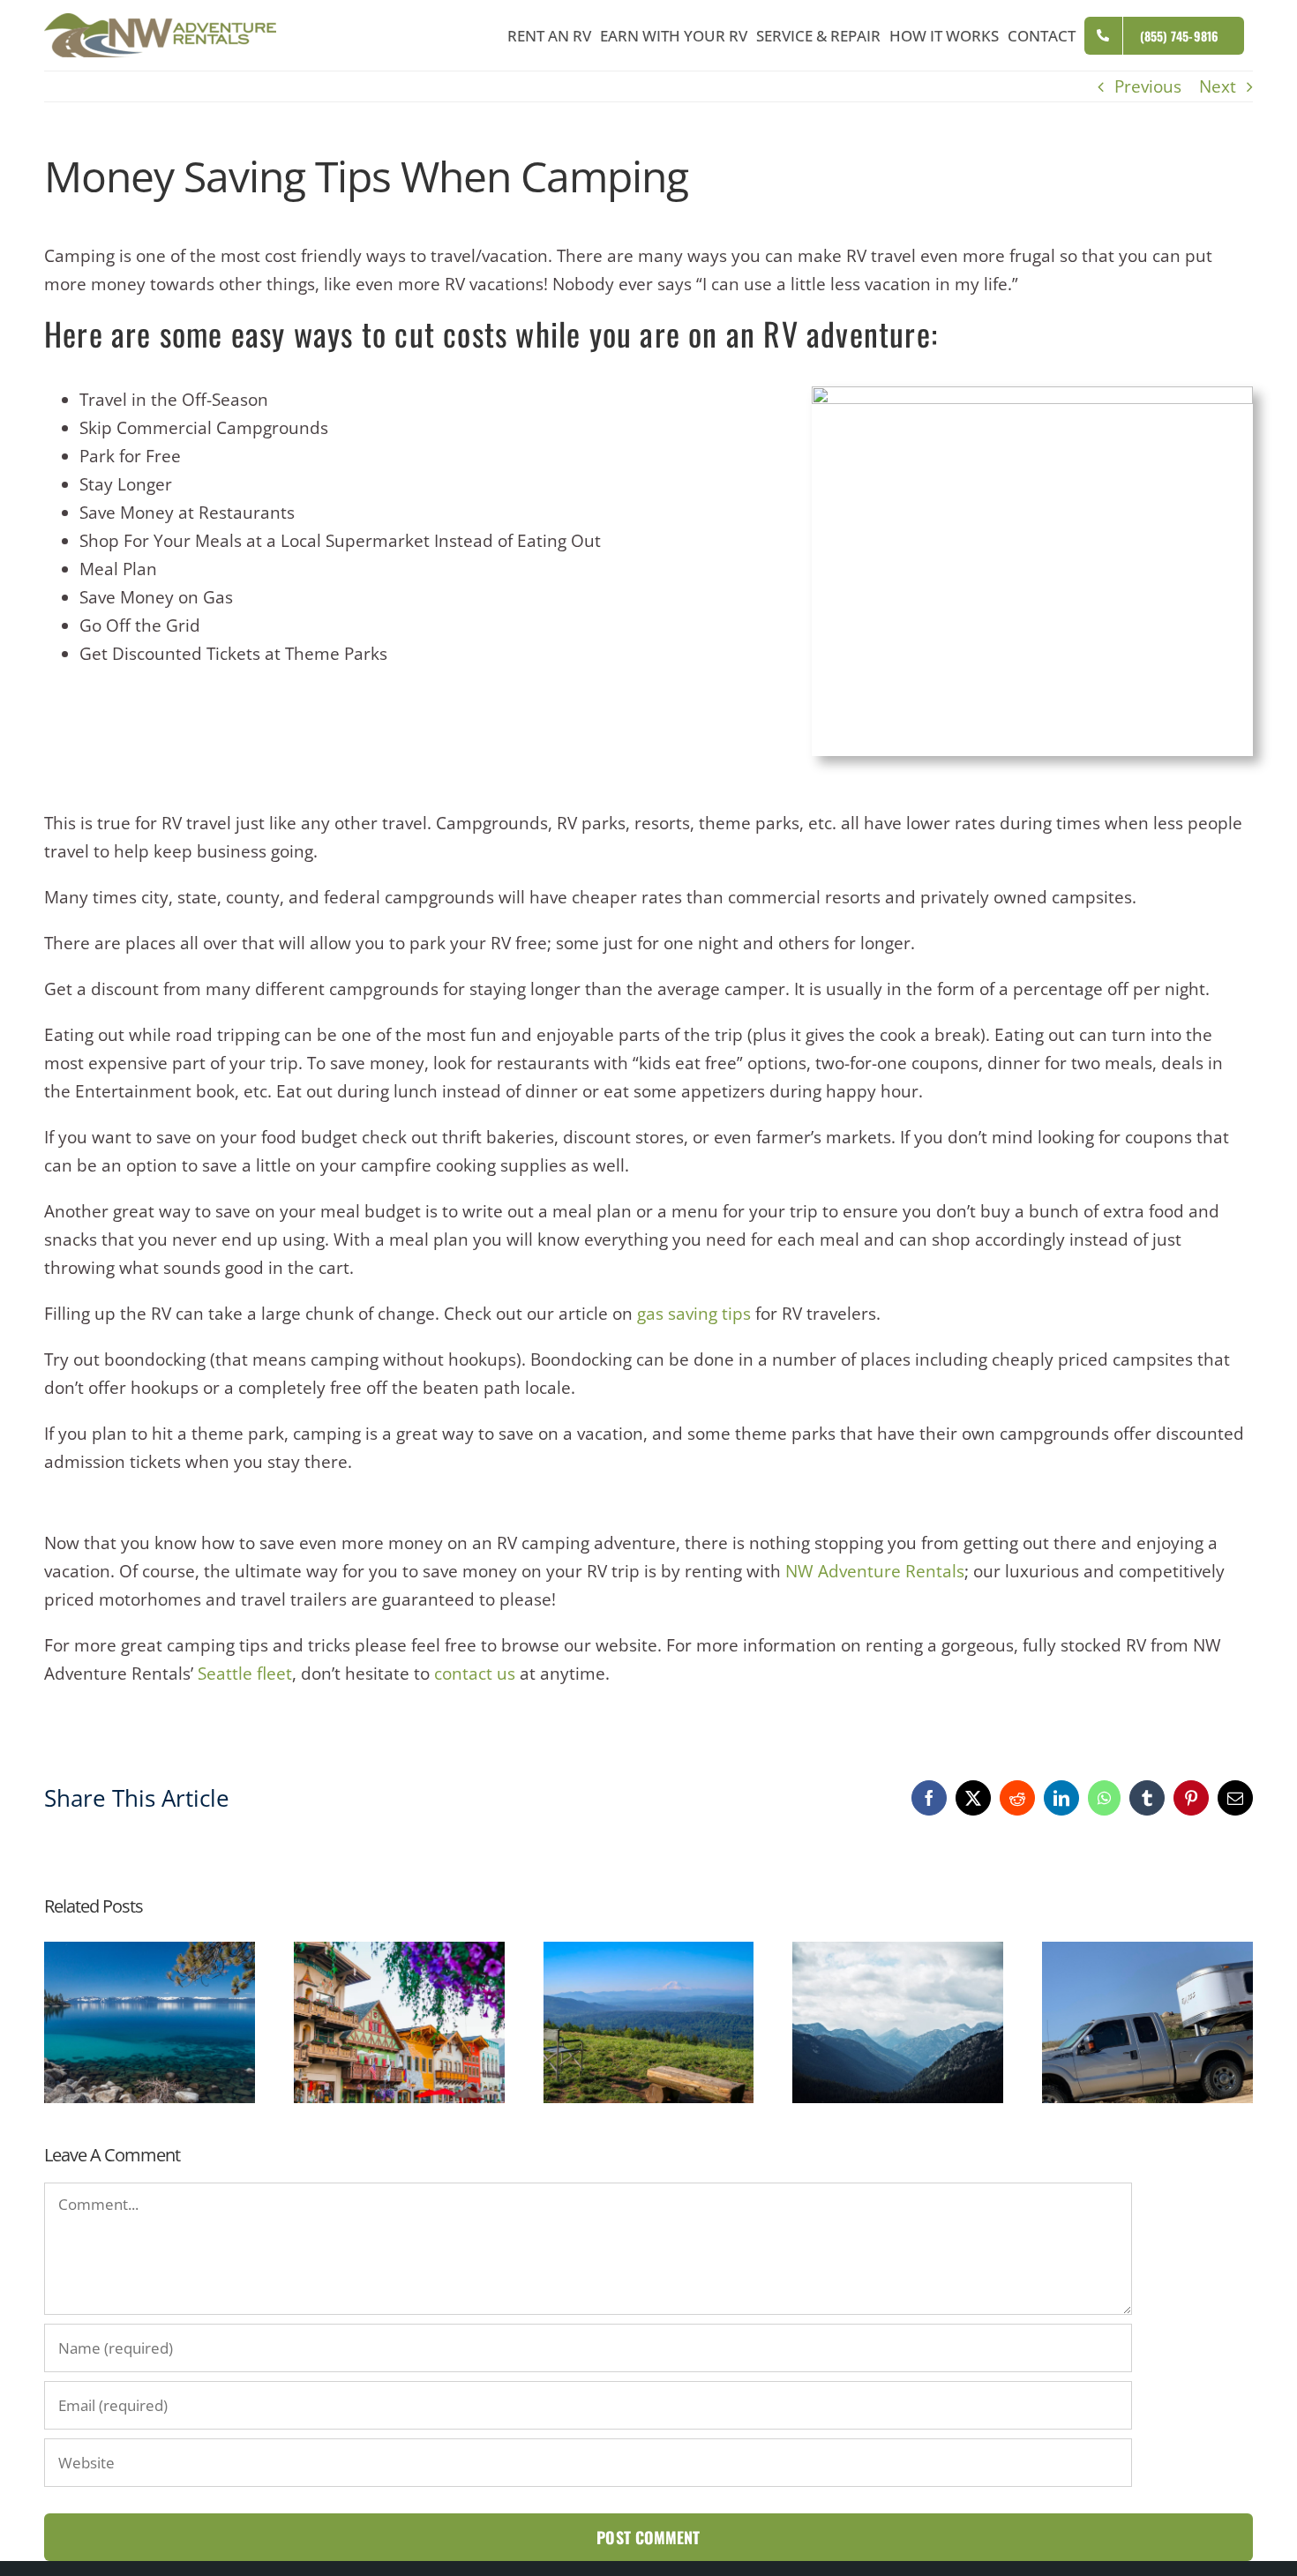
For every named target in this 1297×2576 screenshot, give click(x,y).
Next (1218, 86)
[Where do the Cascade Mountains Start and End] (898, 1953)
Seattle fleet (245, 1674)
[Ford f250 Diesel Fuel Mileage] (1147, 1953)
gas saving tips (694, 1314)
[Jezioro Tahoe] (150, 1953)
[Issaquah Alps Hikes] (649, 1953)
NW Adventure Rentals (875, 1571)
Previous (1148, 86)
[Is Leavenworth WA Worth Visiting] (399, 1953)
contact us (475, 1674)
